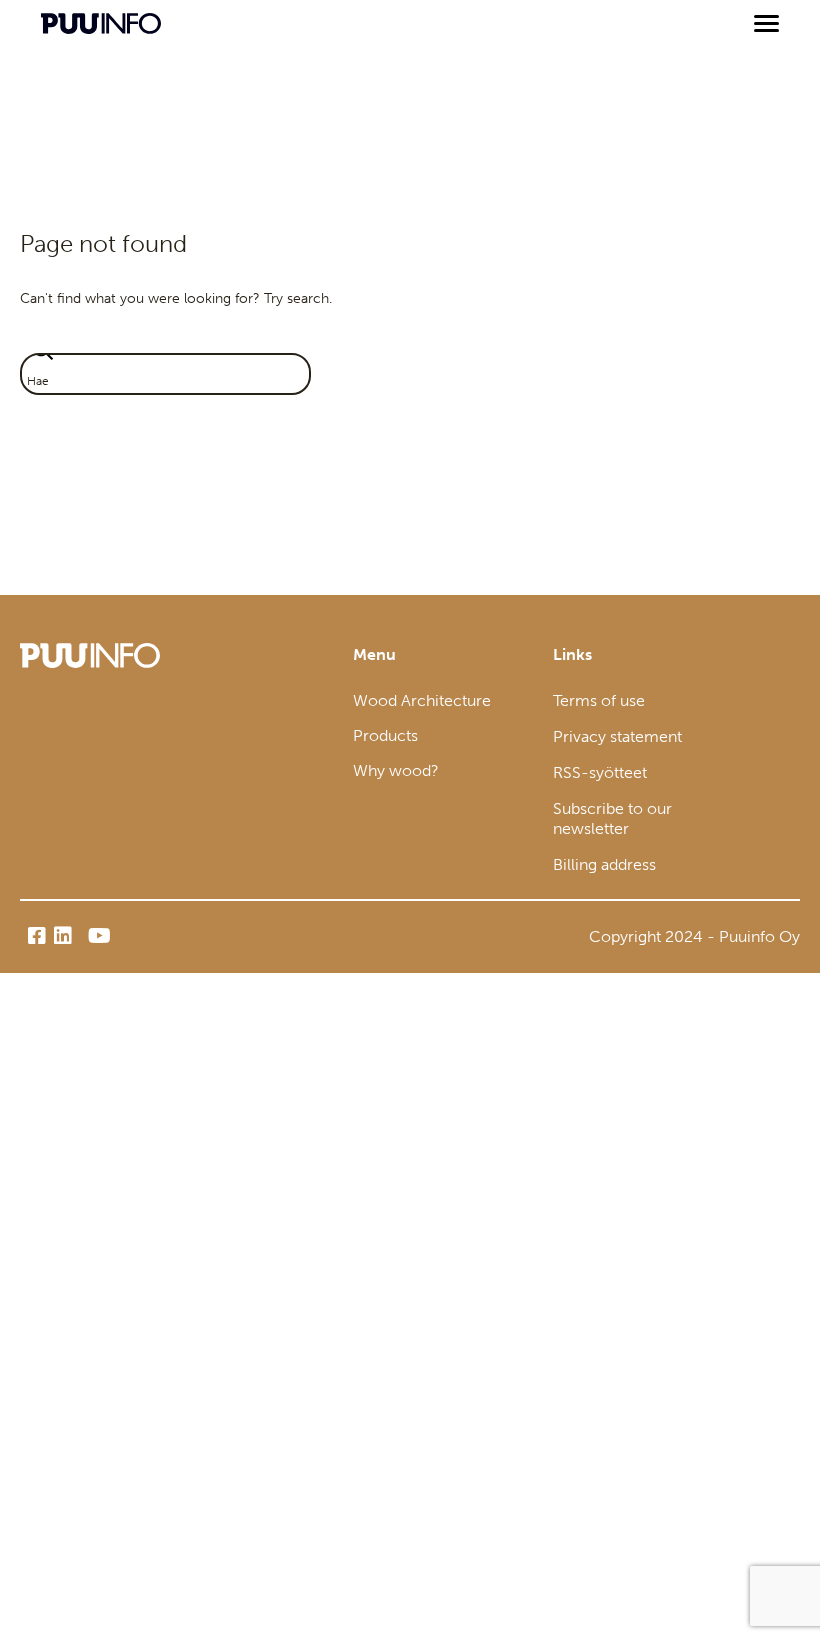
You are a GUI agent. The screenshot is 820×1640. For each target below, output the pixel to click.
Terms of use (599, 700)
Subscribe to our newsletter (612, 818)
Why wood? (396, 770)
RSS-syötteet (600, 772)
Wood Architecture (422, 700)
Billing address (604, 864)
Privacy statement (617, 736)
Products (385, 735)
